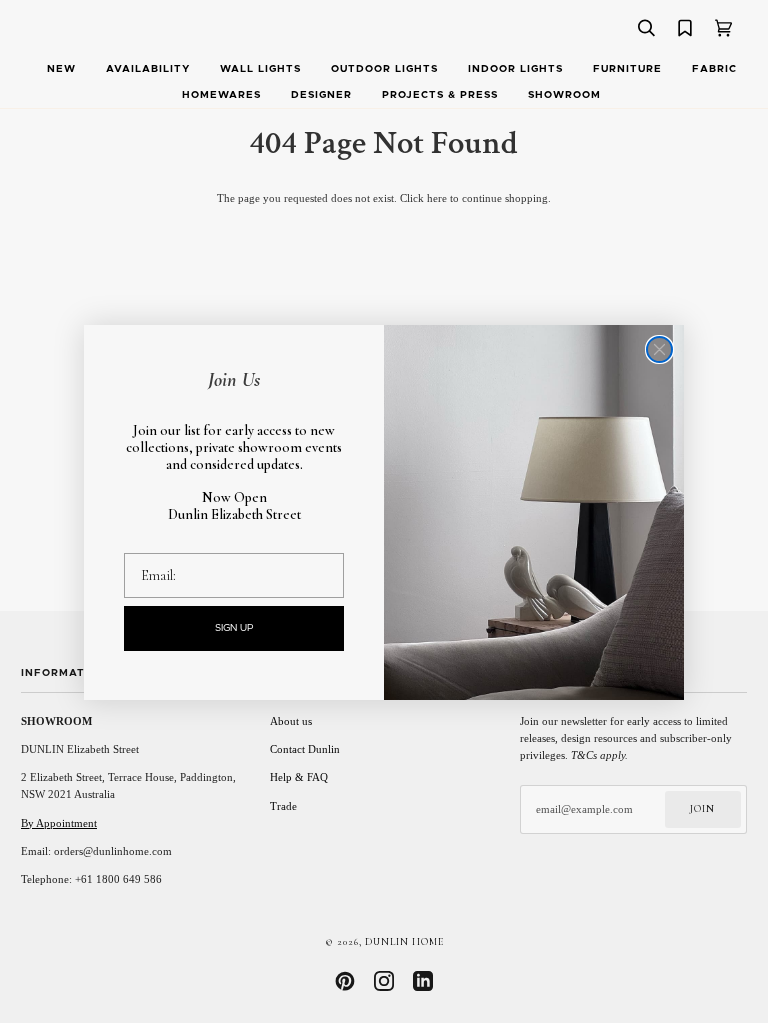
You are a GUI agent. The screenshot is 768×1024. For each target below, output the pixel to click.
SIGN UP (234, 628)
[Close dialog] (659, 349)
